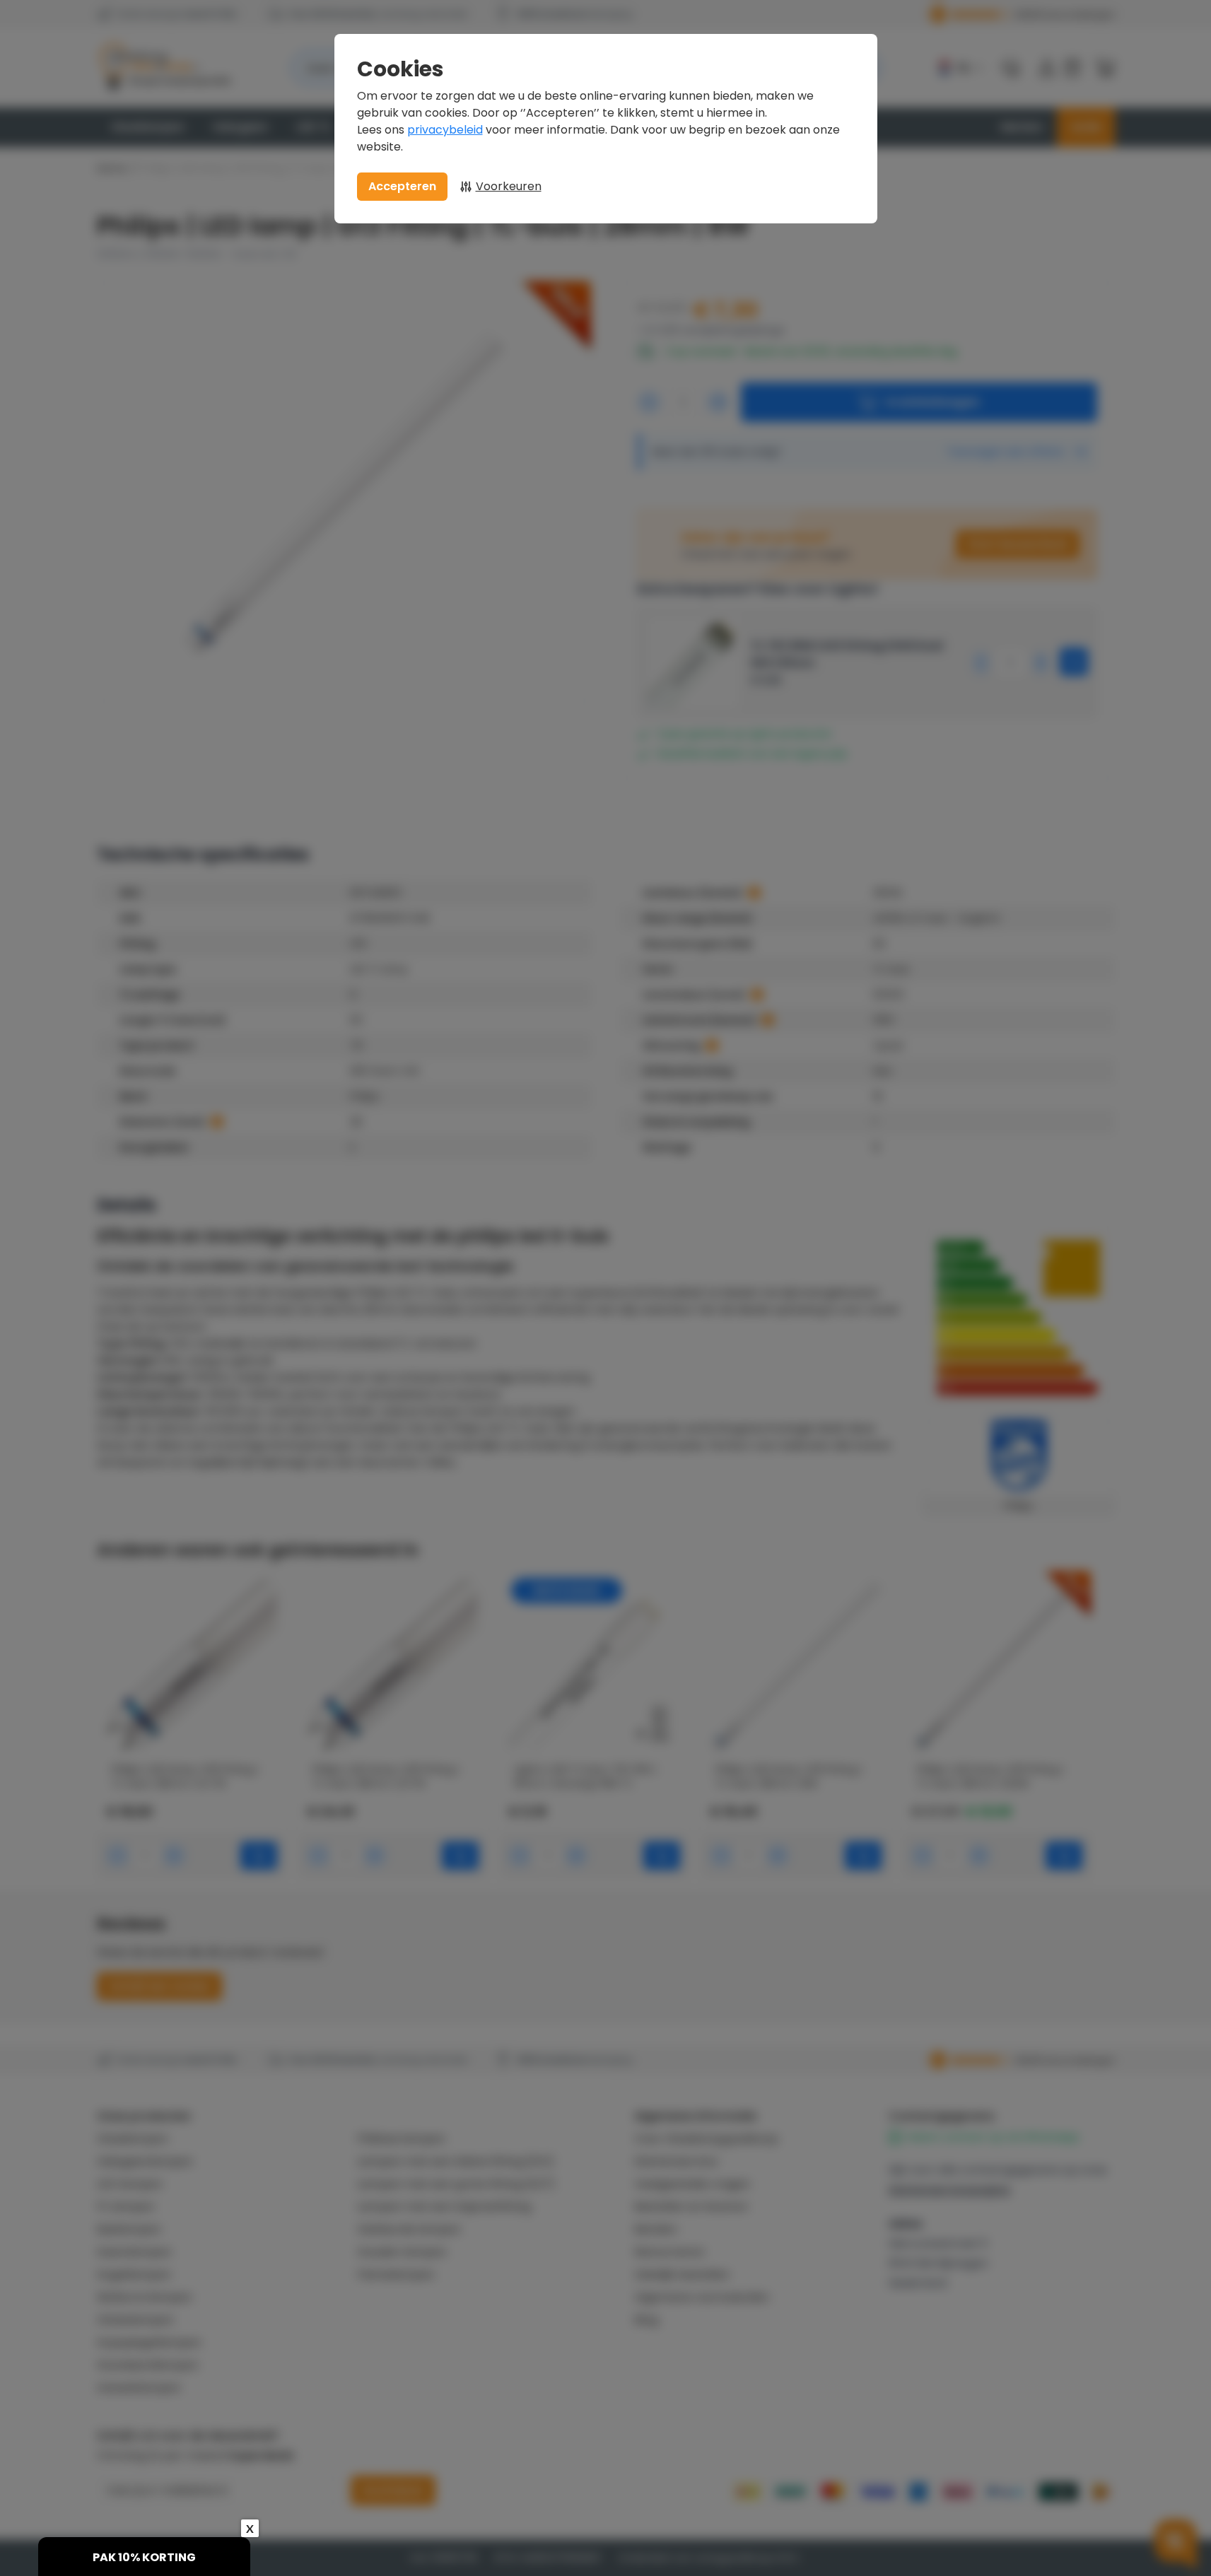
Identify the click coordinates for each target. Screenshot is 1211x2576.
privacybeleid (445, 130)
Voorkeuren (509, 186)
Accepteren (402, 186)
